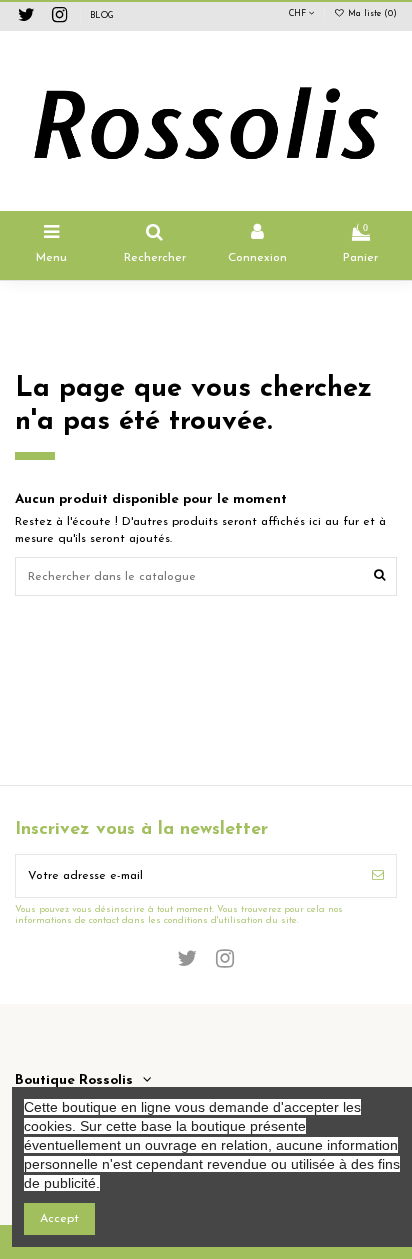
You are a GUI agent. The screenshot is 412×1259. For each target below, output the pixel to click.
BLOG (102, 16)
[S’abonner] (378, 876)
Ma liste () (371, 14)
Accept (59, 1219)
